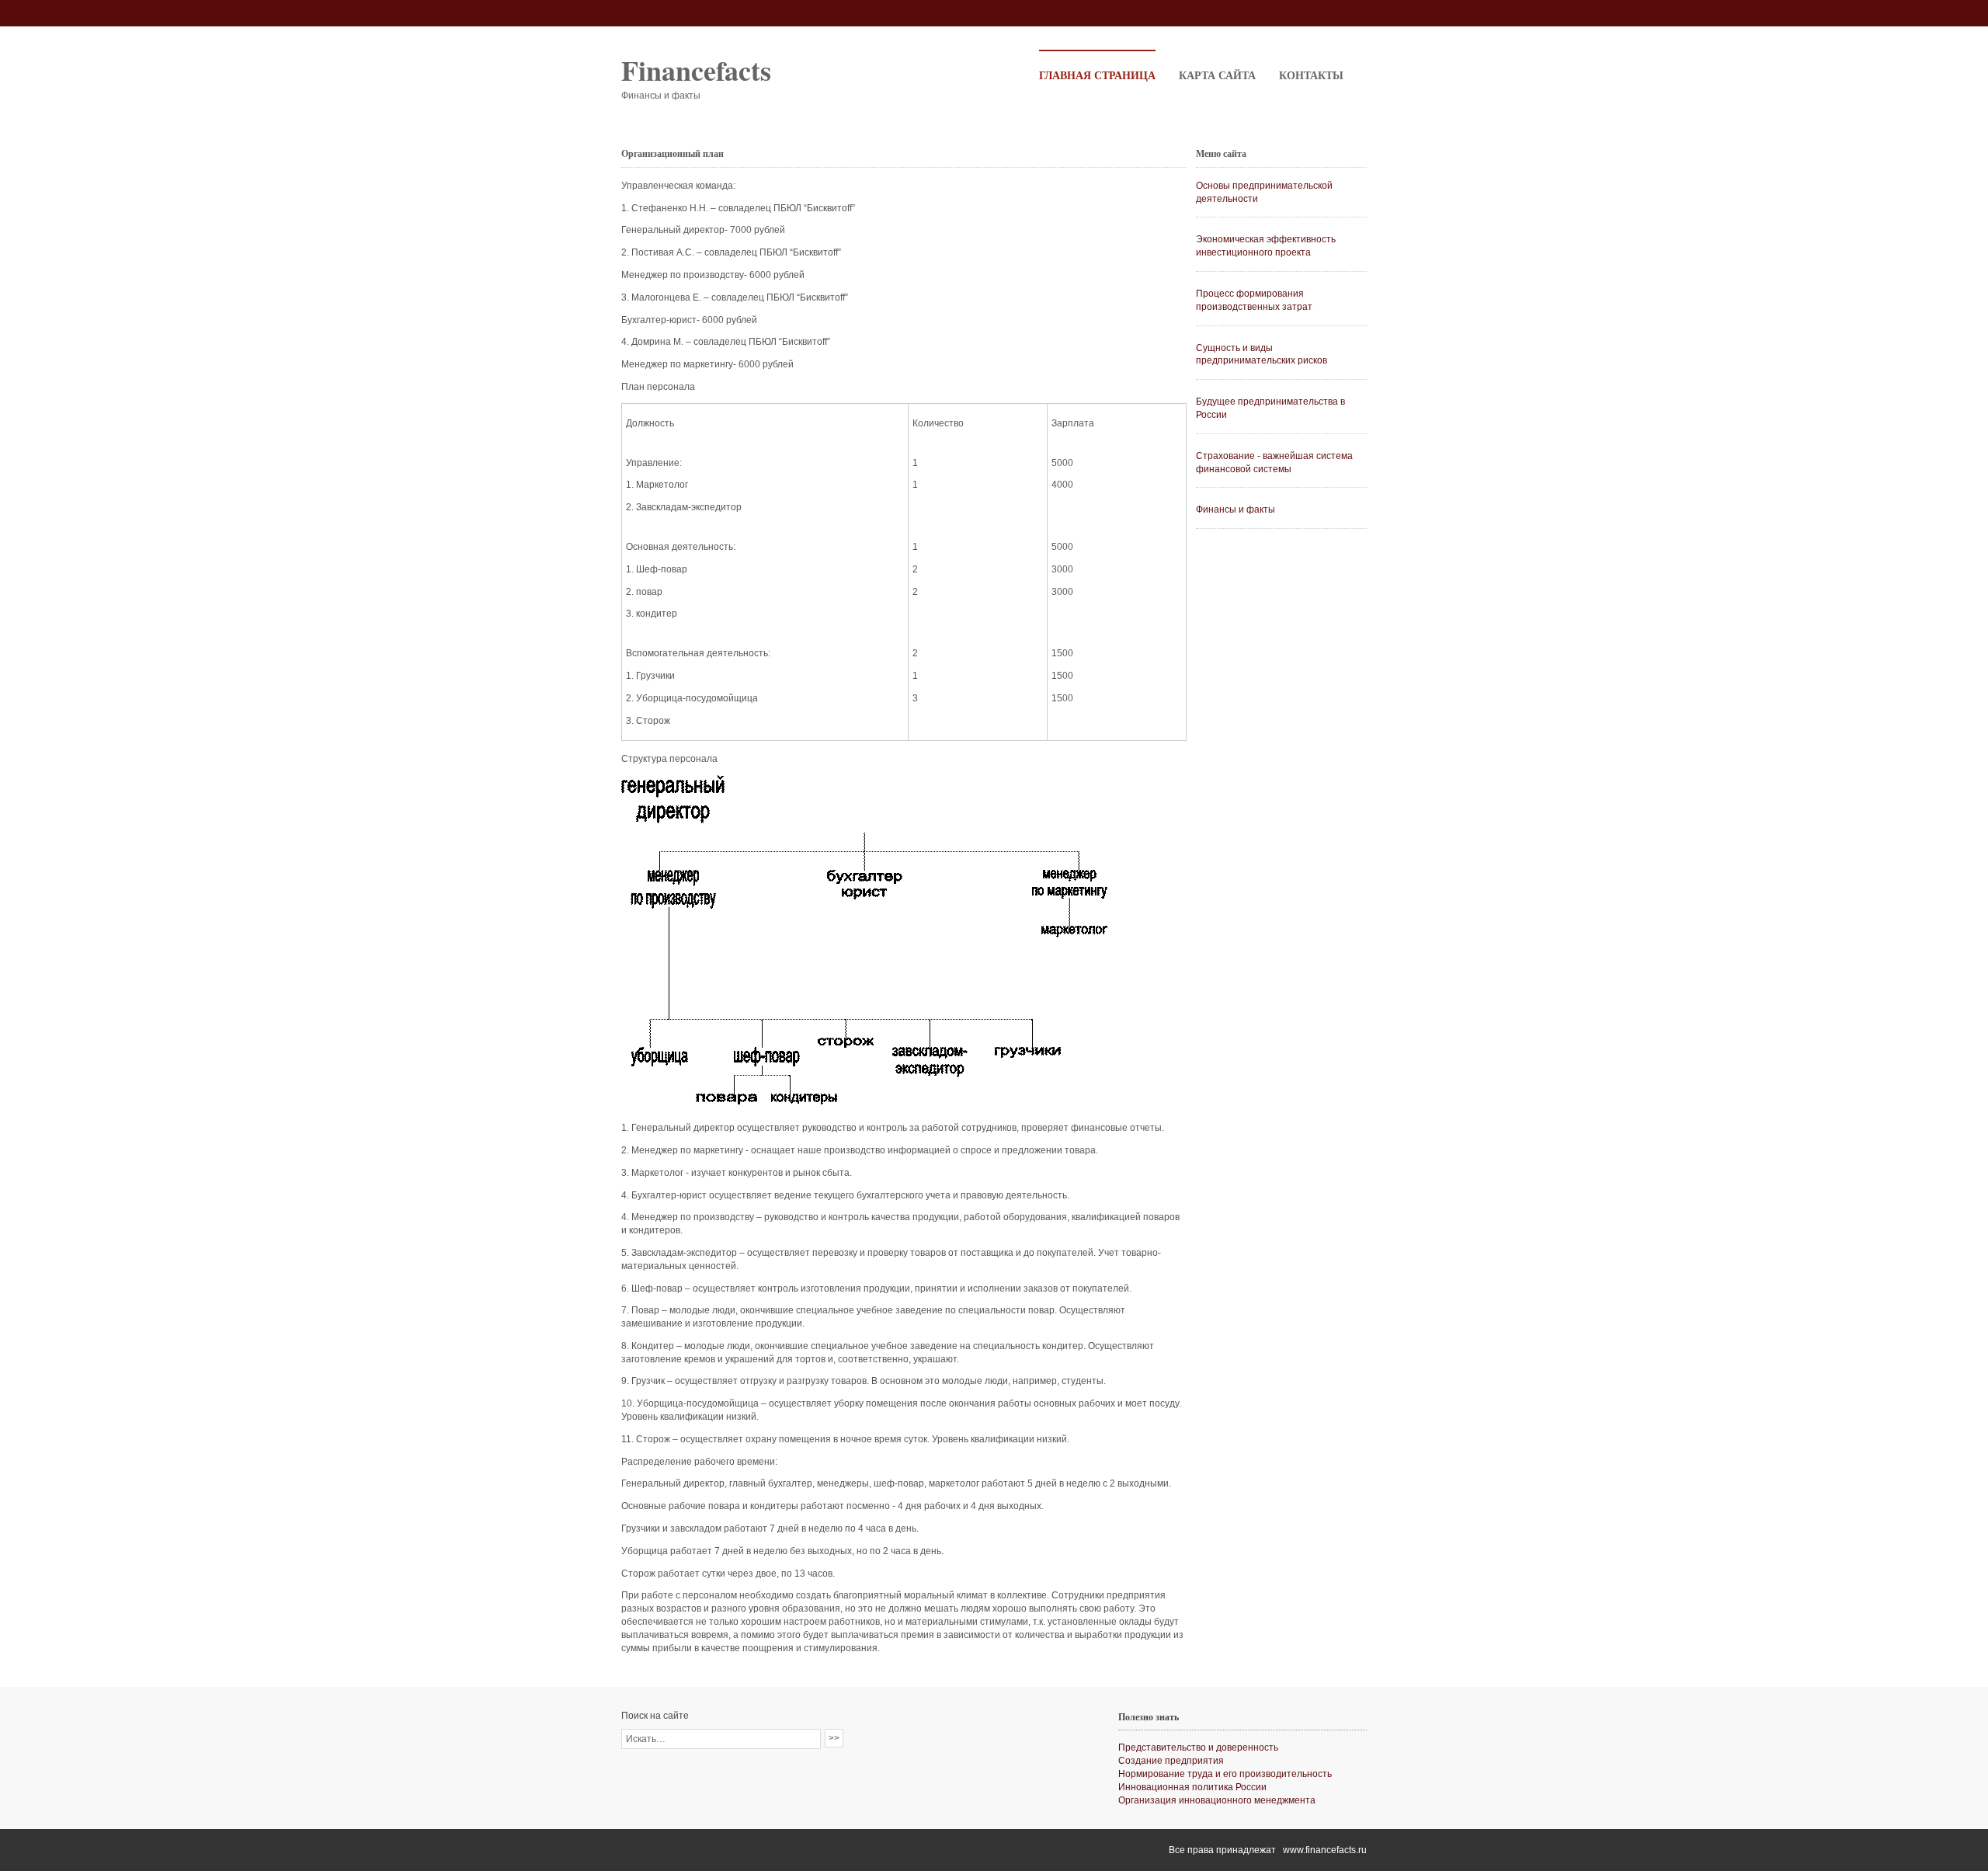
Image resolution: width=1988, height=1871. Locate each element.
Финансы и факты (1236, 509)
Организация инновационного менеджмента (1217, 1800)
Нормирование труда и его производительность (1225, 1774)
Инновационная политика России (1192, 1787)
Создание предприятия (1171, 1761)
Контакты (1311, 75)
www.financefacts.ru (1325, 1850)
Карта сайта (1217, 75)
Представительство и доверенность (1198, 1748)
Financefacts (696, 70)
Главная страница (1097, 75)
